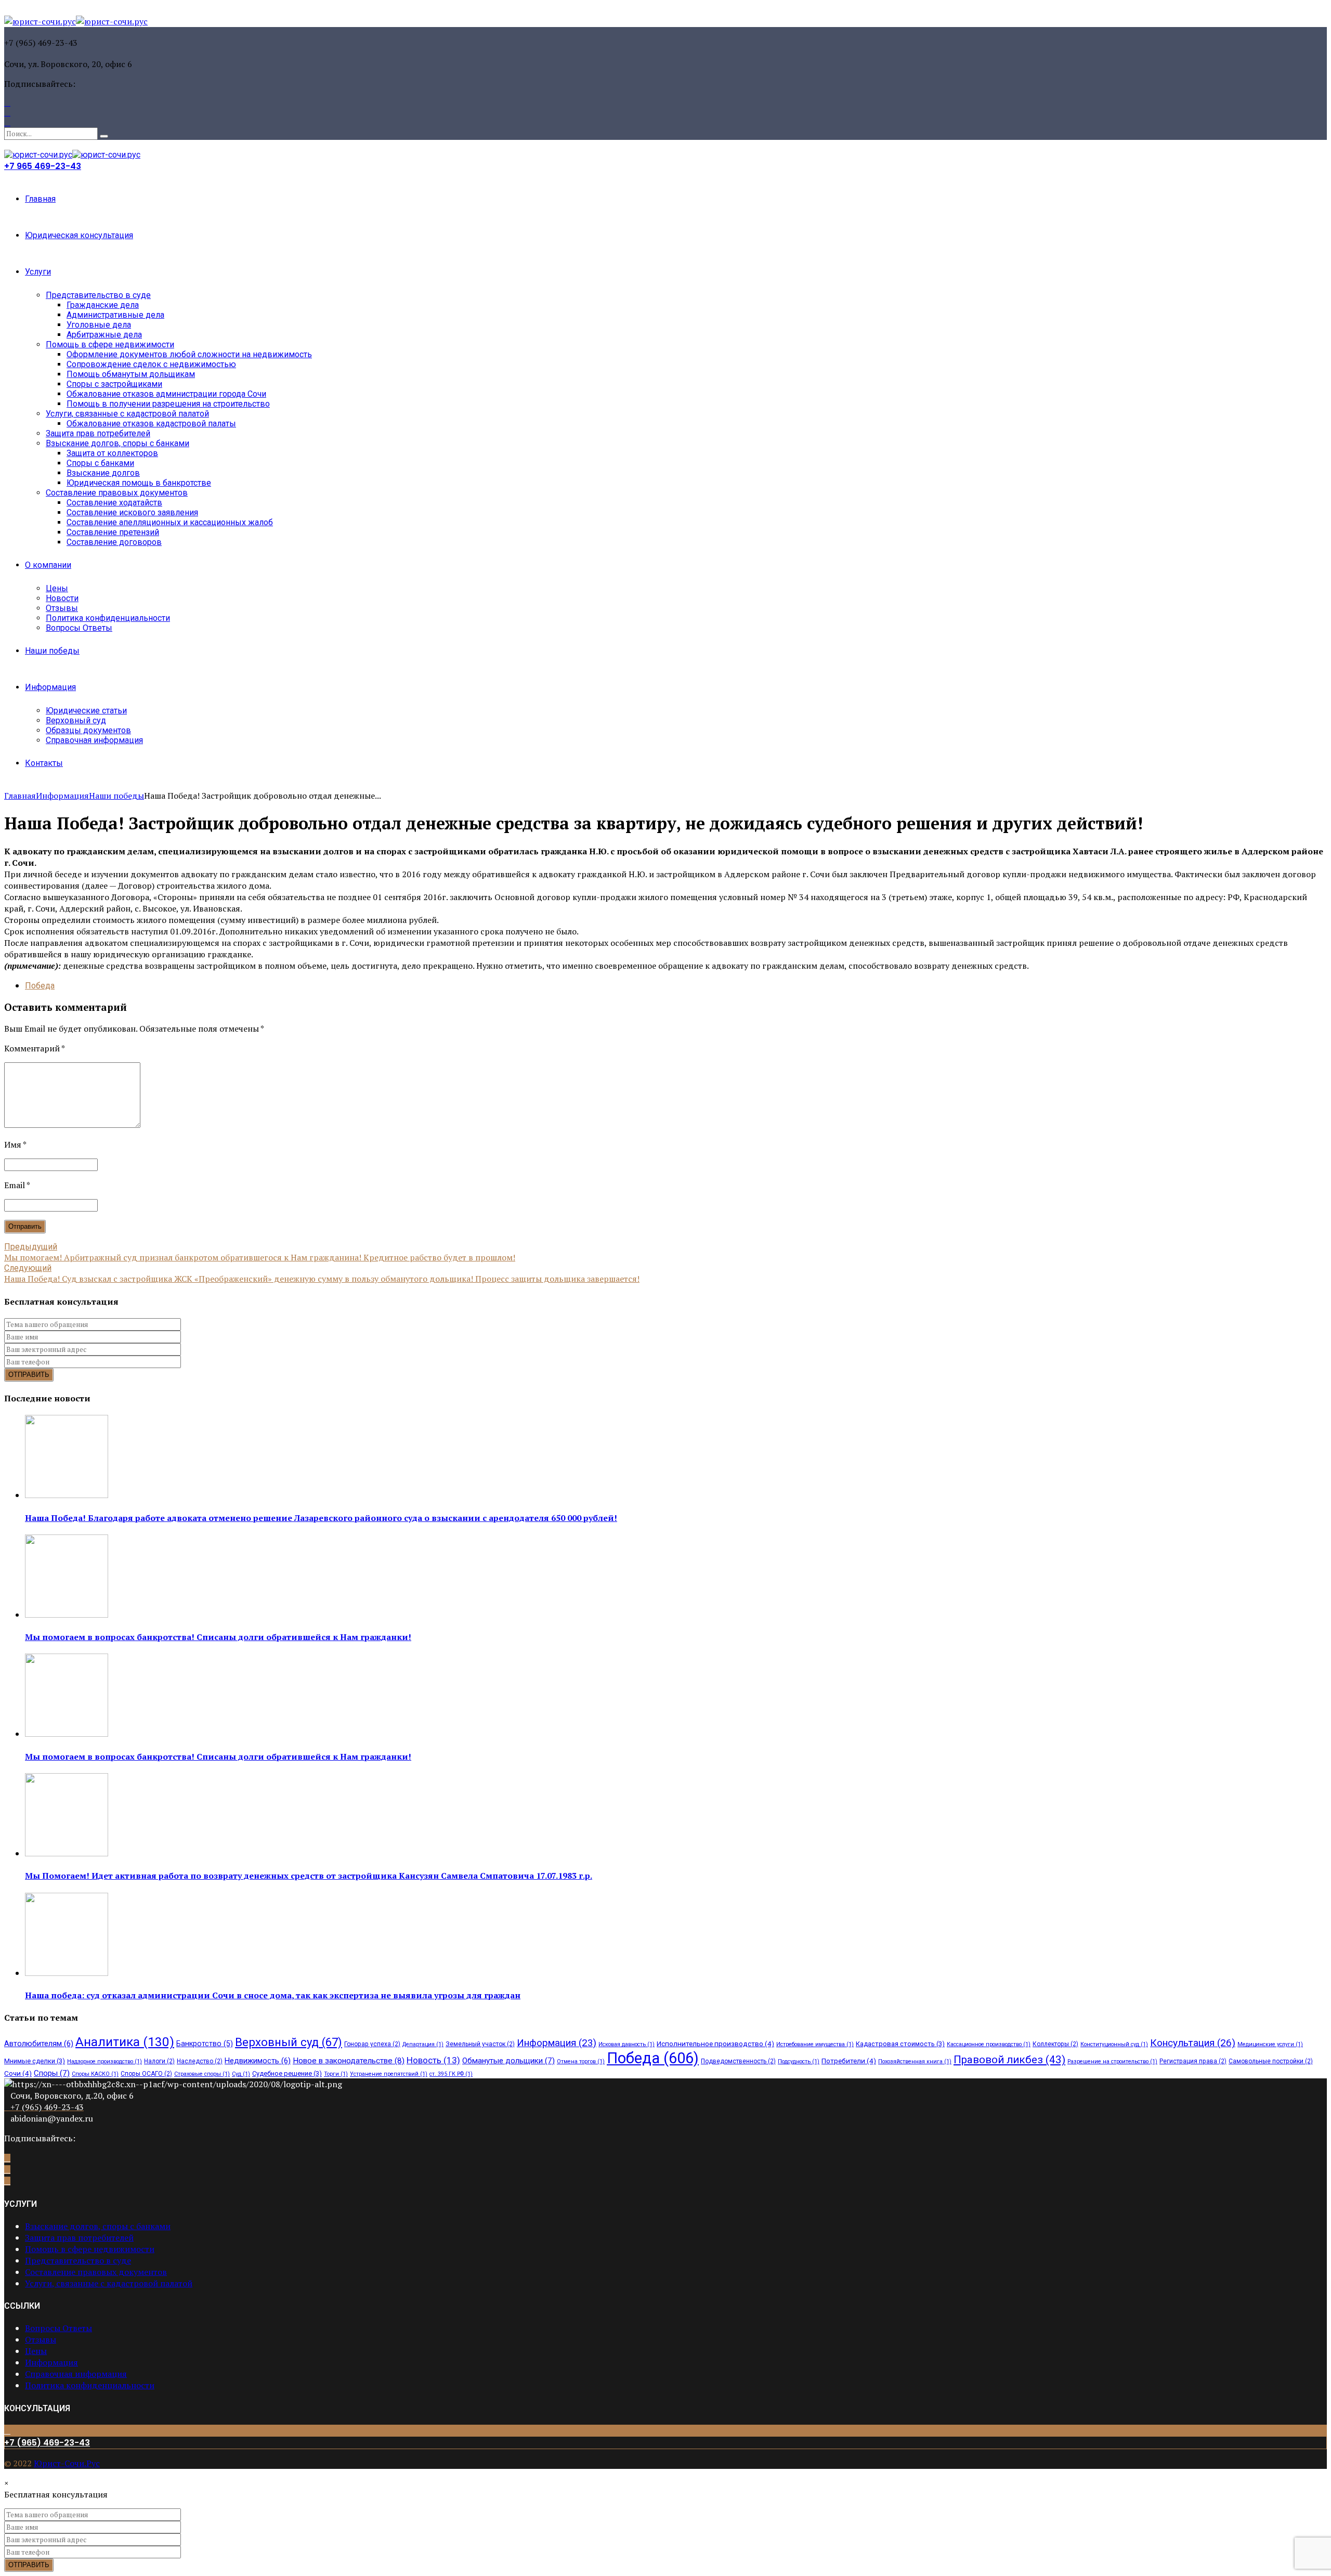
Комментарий (35, 1048)
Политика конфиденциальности (108, 618)
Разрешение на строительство (1112, 2061)
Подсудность (799, 2061)
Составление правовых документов (117, 493)
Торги (336, 2074)
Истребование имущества (815, 2044)
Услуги (38, 272)
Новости (62, 598)
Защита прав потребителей (98, 433)
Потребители (849, 2061)
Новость (433, 2060)
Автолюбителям (39, 2044)
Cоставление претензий (113, 532)
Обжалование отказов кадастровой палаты (151, 424)
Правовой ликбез (1009, 2060)
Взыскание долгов (103, 473)
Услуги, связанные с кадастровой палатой (127, 414)
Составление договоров (114, 542)
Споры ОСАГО (146, 2074)
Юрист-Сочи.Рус (67, 2463)
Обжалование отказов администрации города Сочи (166, 394)
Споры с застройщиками (114, 384)
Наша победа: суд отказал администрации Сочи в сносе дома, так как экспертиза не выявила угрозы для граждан (273, 1995)
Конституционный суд (1114, 2044)
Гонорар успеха (372, 2044)
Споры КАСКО (95, 2074)
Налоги (159, 2061)
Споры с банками (100, 463)
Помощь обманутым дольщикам (131, 374)
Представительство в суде (98, 295)
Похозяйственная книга (915, 2061)
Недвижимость (258, 2061)
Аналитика (125, 2042)
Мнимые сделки (35, 2061)
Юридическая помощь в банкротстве (139, 483)
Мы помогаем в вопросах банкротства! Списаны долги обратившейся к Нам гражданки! (218, 1637)
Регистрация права (1193, 2061)
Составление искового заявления (132, 512)
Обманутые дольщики (508, 2061)
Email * (17, 1185)
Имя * (15, 1144)
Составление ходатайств (114, 503)
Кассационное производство (989, 2044)
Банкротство (205, 2044)
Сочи (18, 2073)
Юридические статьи (86, 711)
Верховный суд (76, 720)
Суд (241, 2074)
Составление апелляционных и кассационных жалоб (170, 522)
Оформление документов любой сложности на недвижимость (189, 354)
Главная (40, 199)
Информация (50, 687)
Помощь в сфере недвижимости (110, 344)
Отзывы (62, 608)
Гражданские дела (103, 305)
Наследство (200, 2061)
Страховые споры (202, 2074)
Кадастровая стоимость (900, 2044)
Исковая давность (627, 2044)
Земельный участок (480, 2044)
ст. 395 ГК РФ (451, 2074)
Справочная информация (94, 740)
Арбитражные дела (104, 335)
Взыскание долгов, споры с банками (118, 443)
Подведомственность (738, 2061)
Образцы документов (88, 730)
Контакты (44, 763)
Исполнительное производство (715, 2044)
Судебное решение (287, 2073)
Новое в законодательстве (349, 2061)
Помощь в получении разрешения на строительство (168, 404)
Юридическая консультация (79, 235)
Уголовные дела (99, 325)
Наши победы (52, 651)
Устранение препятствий (389, 2074)
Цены (57, 588)
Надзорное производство (105, 2061)
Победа (40, 986)
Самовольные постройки (1271, 2061)
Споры (52, 2073)
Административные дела (115, 315)
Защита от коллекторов (112, 453)
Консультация (1193, 2043)
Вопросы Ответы (79, 628)
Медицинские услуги (1270, 2044)
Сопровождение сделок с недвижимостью (151, 364)
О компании (48, 565)
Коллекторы (1055, 2044)
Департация (423, 2044)
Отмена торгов (581, 2061)
